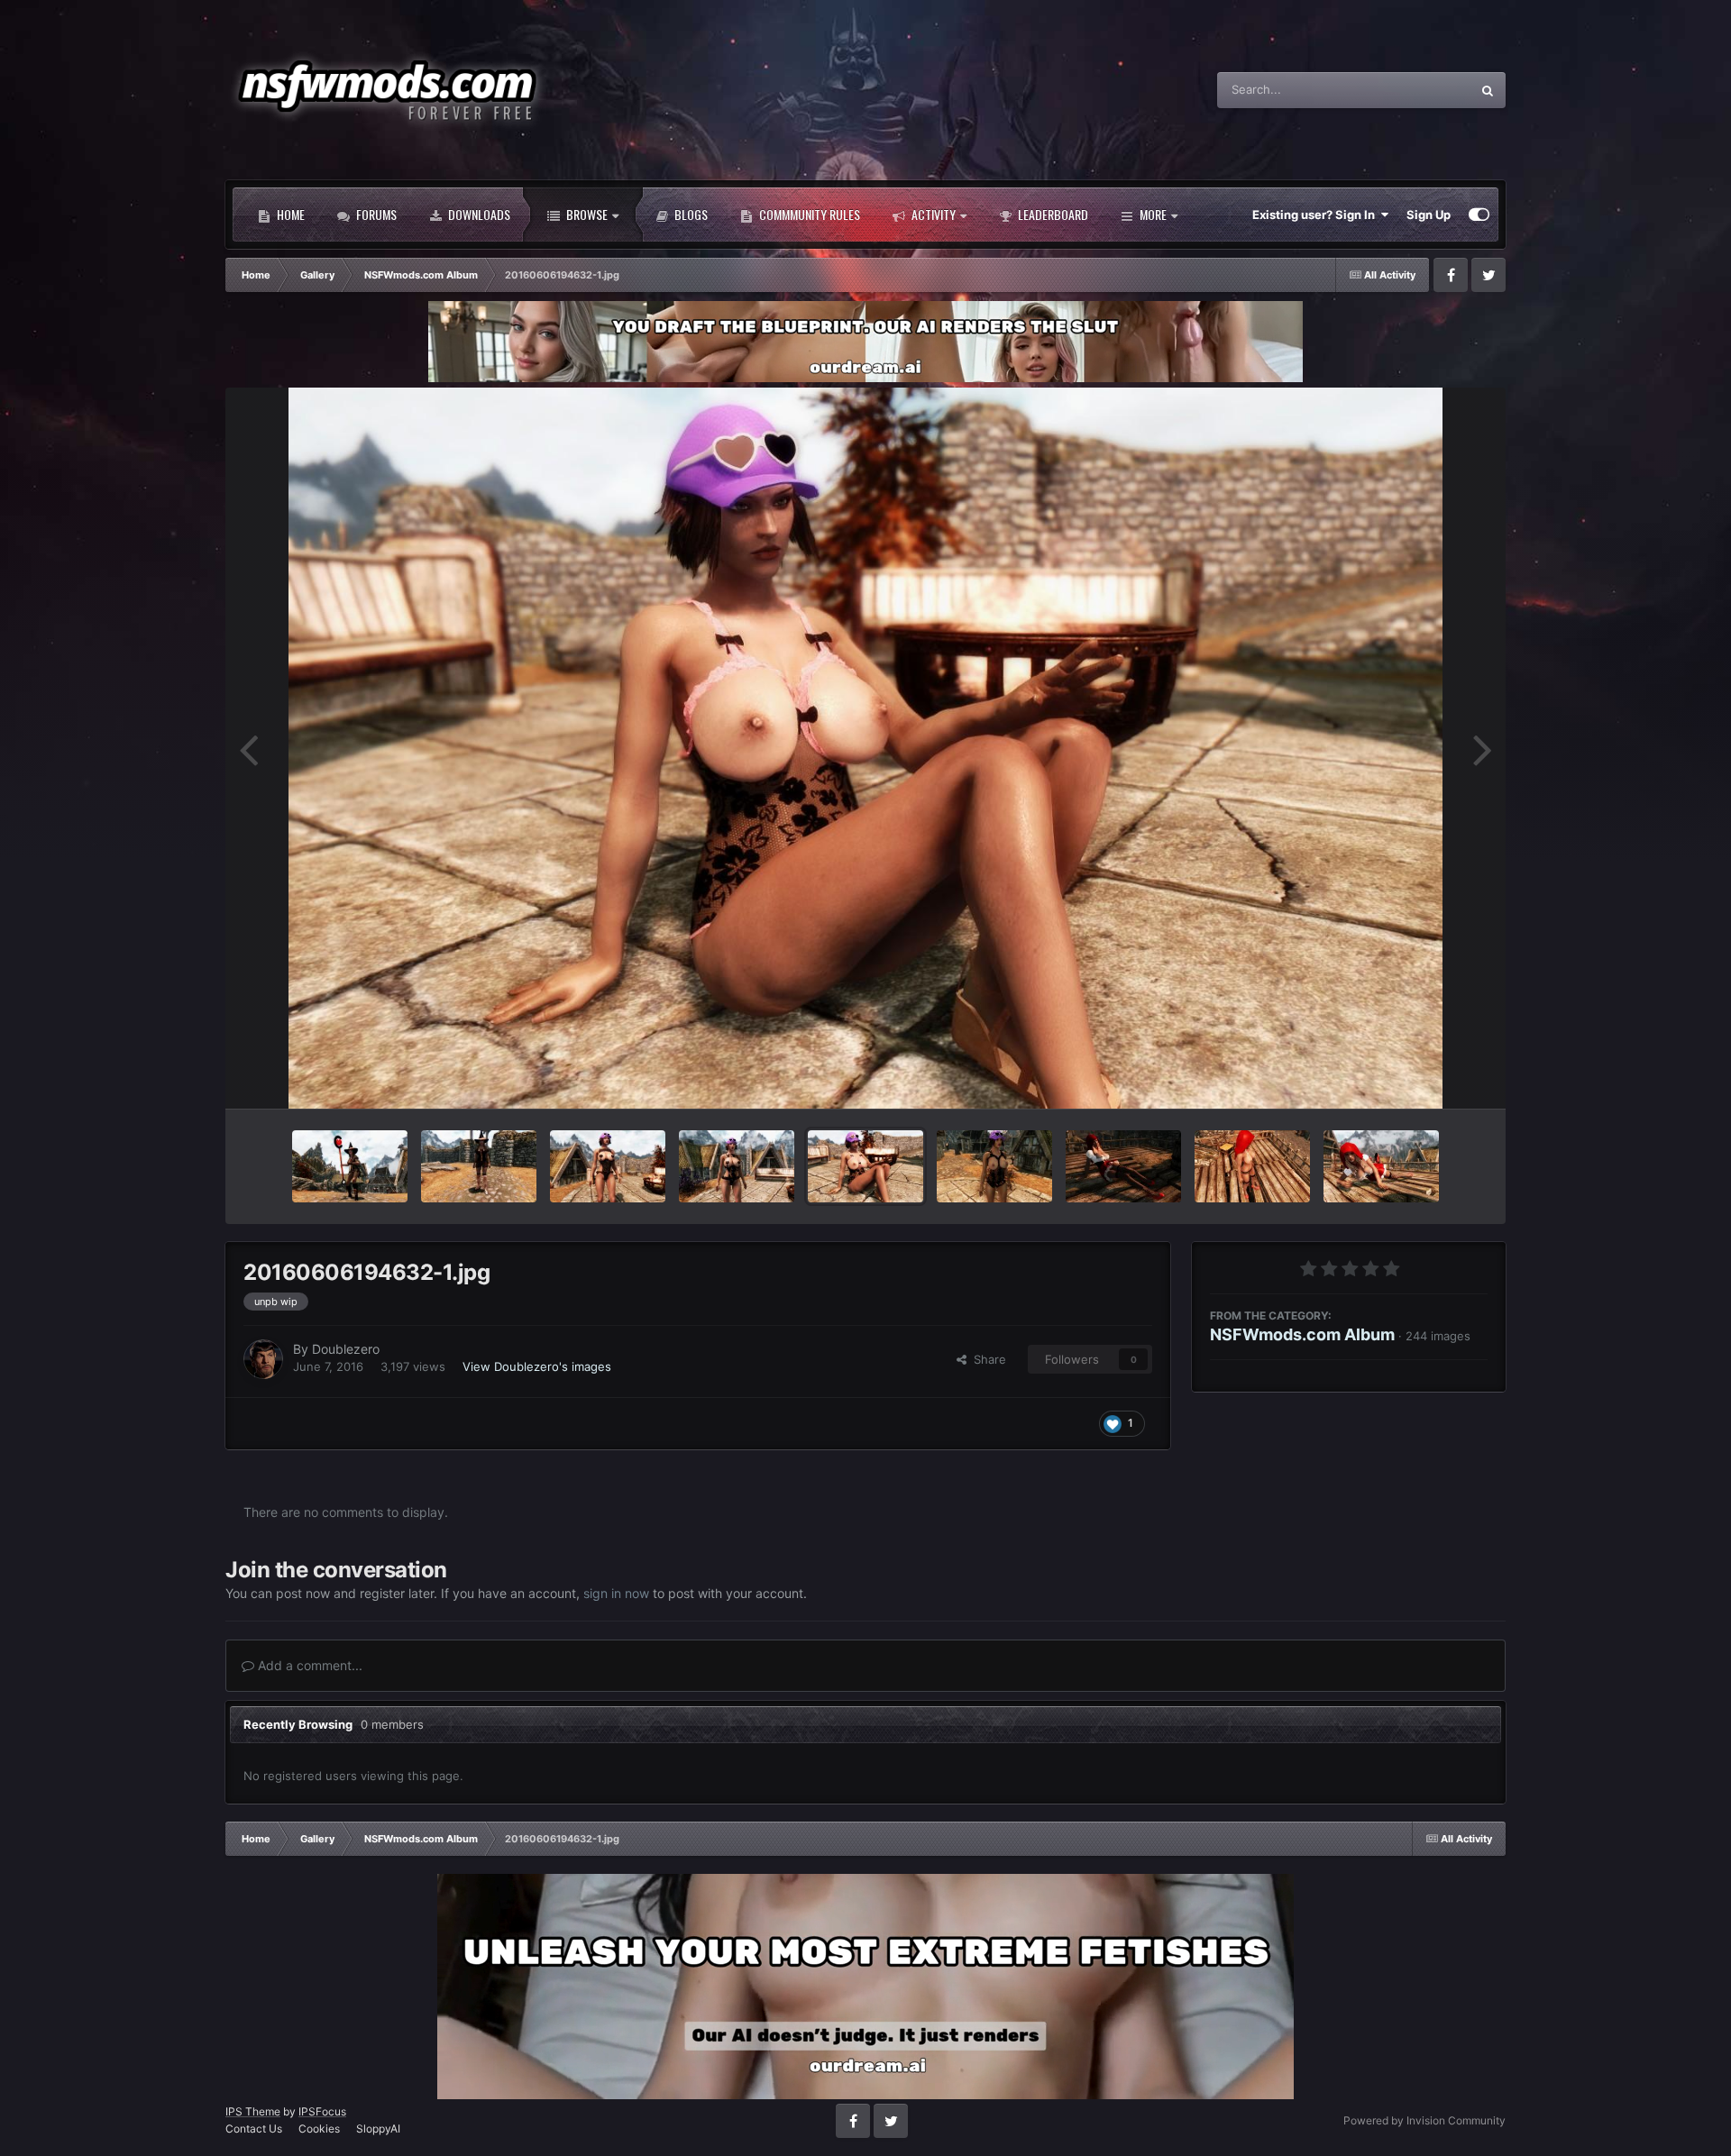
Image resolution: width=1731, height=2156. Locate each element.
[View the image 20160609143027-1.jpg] (608, 1166)
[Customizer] (1479, 215)
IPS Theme (253, 2111)
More (1153, 214)
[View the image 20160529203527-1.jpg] (1252, 1166)
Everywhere (1415, 90)
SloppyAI (378, 2129)
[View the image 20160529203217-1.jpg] (1381, 1166)
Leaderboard (1052, 214)
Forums (375, 214)
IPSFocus (322, 2111)
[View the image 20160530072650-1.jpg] (1123, 1166)
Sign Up (1429, 215)
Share (986, 1359)
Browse (586, 214)
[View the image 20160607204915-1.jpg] (737, 1166)
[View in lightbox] (865, 748)
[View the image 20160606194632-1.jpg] (865, 1166)
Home (289, 214)
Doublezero (346, 1349)
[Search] (1488, 90)
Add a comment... (308, 1665)
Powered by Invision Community (1424, 2120)
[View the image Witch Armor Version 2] (479, 1166)
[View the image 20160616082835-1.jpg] (350, 1166)
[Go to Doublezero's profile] (263, 1359)
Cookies (319, 2129)
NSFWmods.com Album (1302, 1334)
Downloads (478, 214)
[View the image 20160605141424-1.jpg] (994, 1166)
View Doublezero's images (537, 1366)
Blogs (690, 214)
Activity (932, 214)
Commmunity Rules (808, 214)
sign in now (616, 1593)
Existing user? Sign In (1316, 215)
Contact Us (254, 2129)
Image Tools (1432, 1075)
